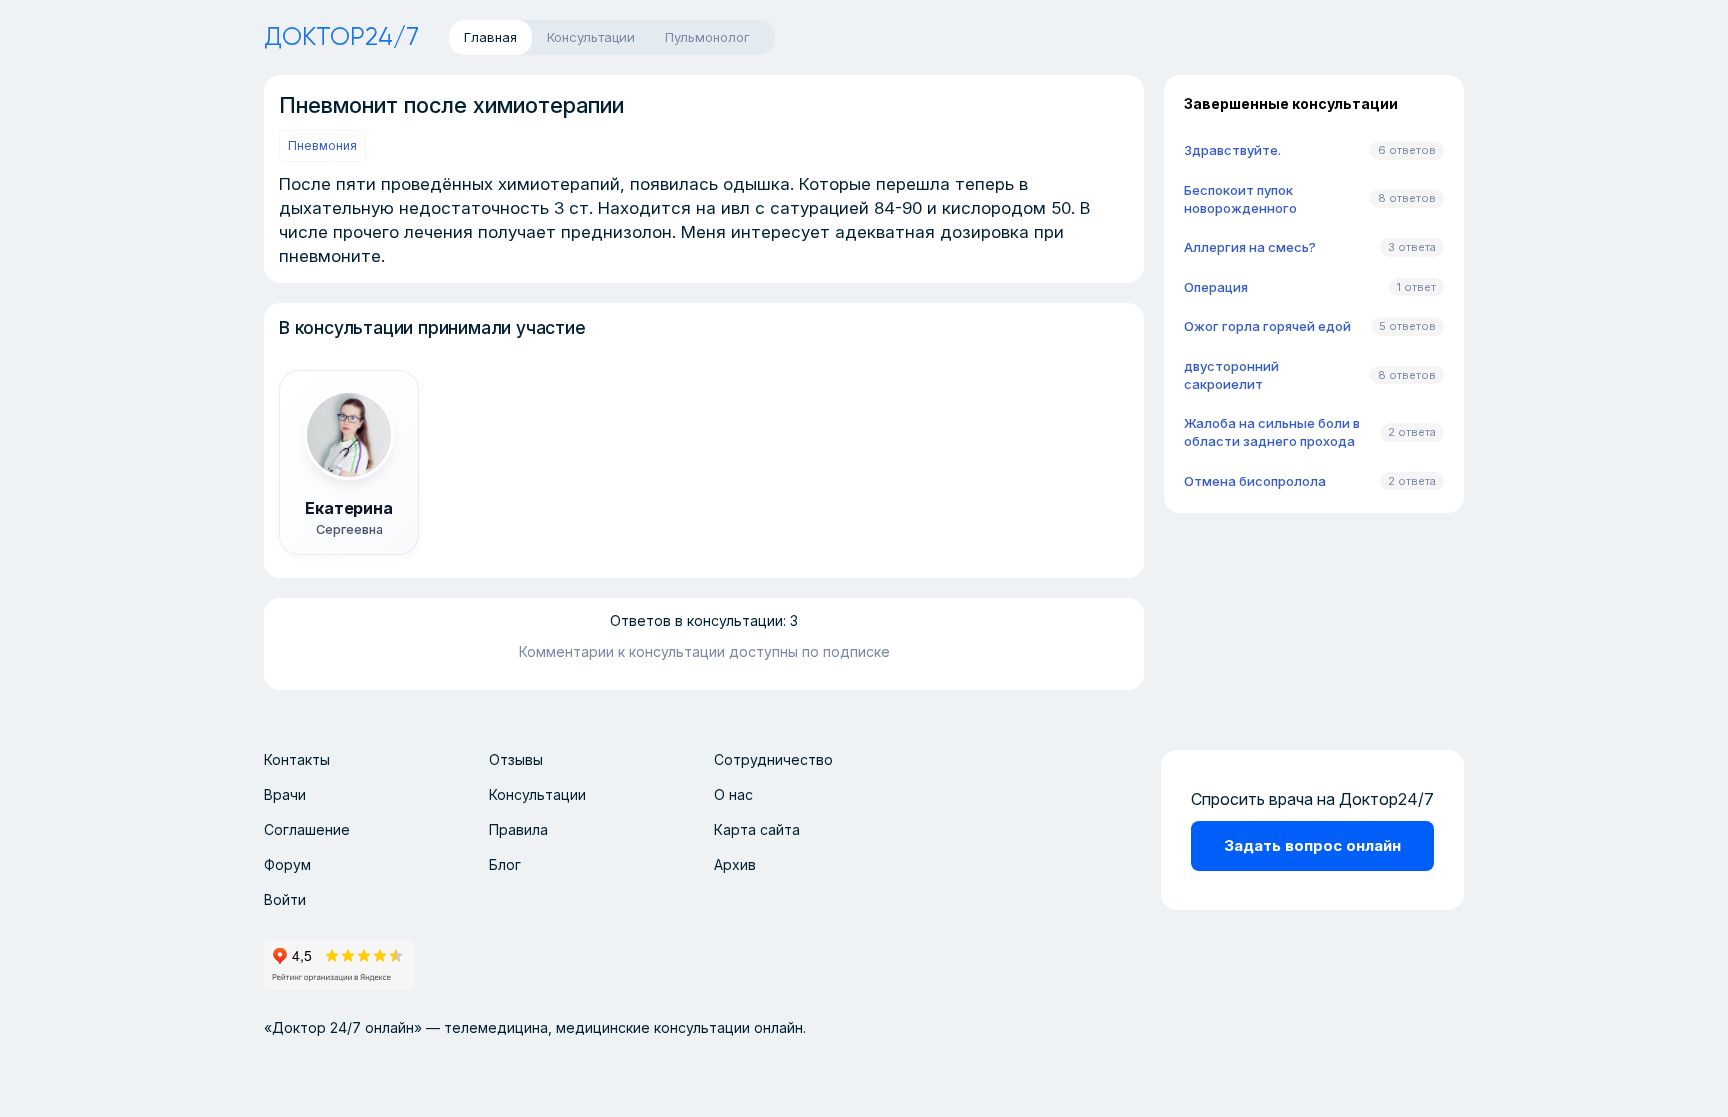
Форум (287, 864)
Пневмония (322, 145)
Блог (505, 864)
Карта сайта (757, 829)
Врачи (285, 794)
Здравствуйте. (1232, 150)
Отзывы (516, 759)
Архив (735, 864)
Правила (518, 829)
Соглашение (307, 829)
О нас (733, 794)
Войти (285, 899)
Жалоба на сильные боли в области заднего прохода (1272, 432)
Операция (1216, 287)
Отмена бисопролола (1255, 481)
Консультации (537, 794)
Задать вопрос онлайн (1312, 845)
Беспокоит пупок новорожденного (1240, 199)
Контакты (297, 759)
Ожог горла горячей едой (1267, 326)
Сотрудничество (773, 759)
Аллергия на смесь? (1250, 247)
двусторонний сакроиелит (1231, 375)
